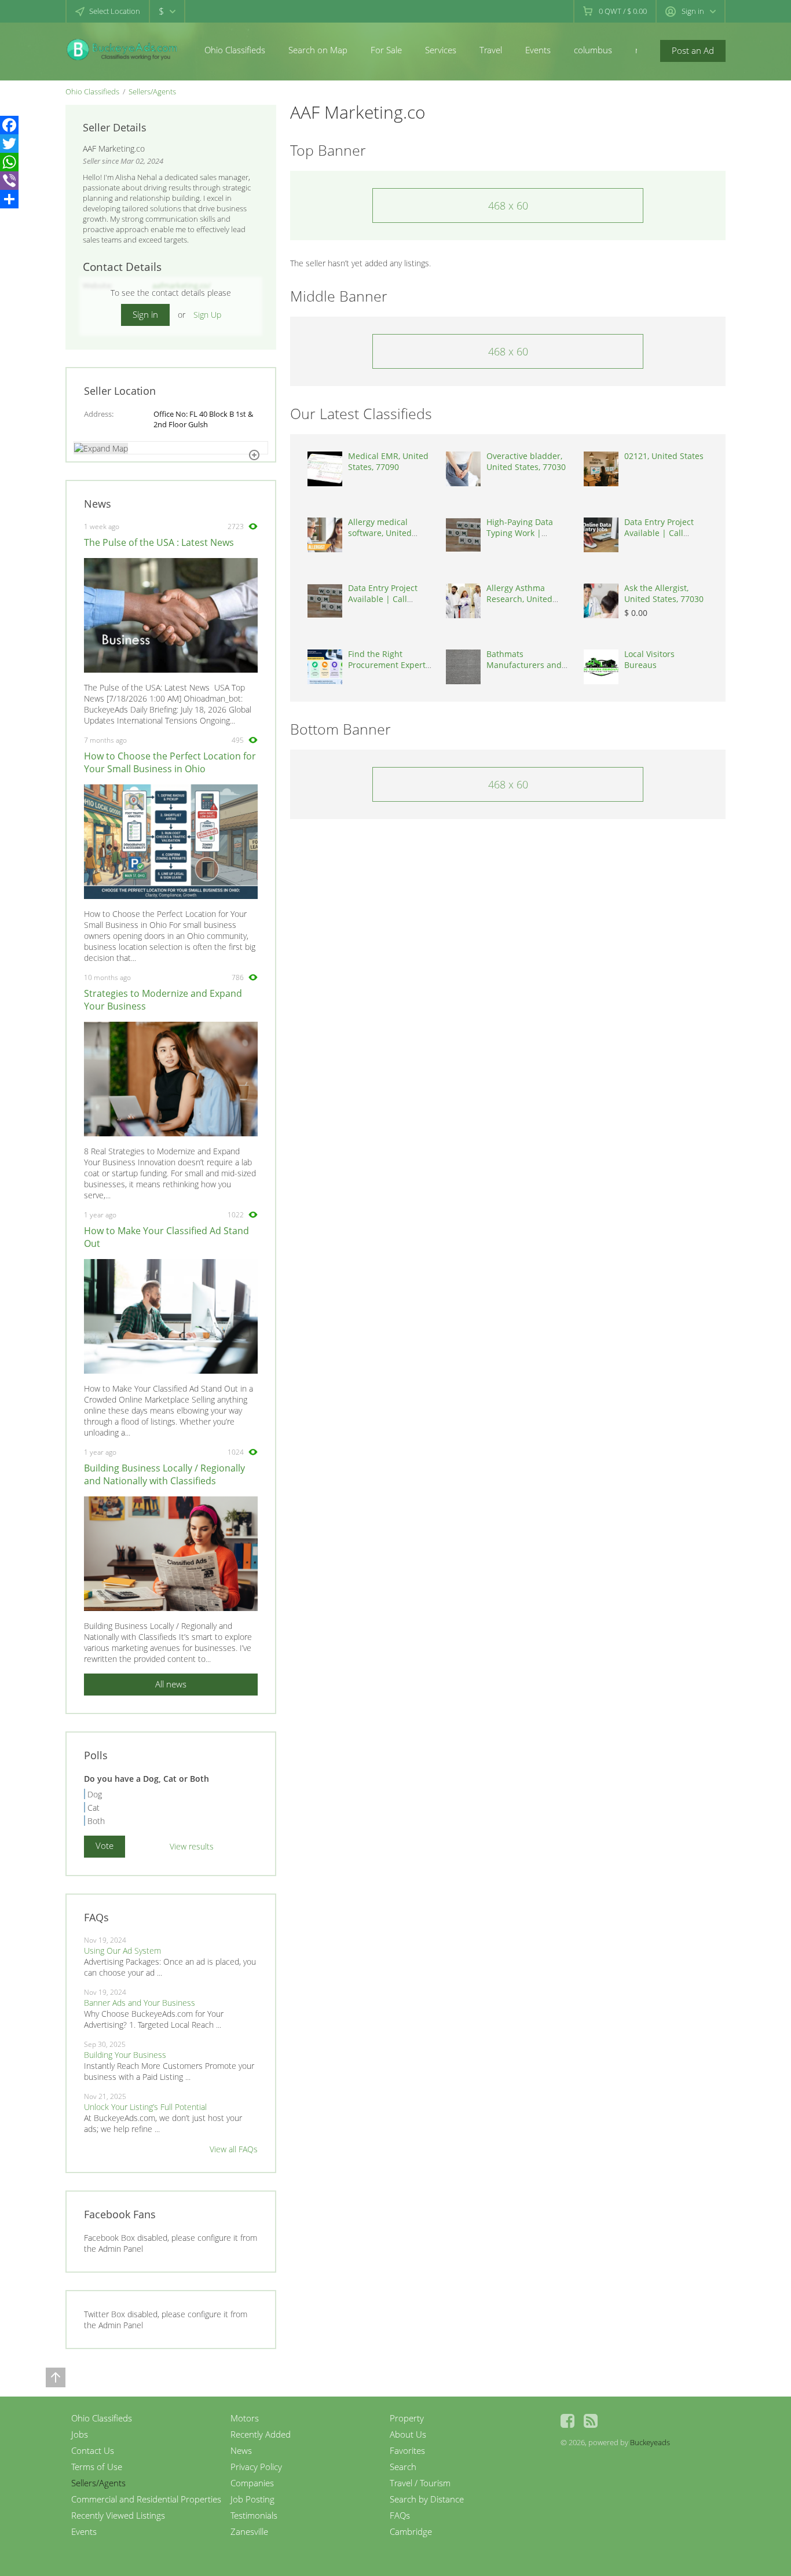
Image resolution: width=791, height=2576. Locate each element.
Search (403, 2467)
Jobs (80, 2434)
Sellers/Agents (152, 91)
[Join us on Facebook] (567, 2421)
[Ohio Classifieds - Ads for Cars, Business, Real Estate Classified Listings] (123, 49)
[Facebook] (9, 125)
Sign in (145, 314)
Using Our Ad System (122, 1951)
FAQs (400, 2515)
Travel (491, 50)
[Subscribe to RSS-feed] (591, 2421)
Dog (95, 1794)
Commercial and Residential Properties (146, 2499)
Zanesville (249, 2531)
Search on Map (318, 50)
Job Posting (252, 2499)
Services (441, 50)
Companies (252, 2483)
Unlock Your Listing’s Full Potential (145, 2107)
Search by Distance (427, 2499)
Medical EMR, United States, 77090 (388, 461)
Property (407, 2418)
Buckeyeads (650, 2442)
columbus (593, 50)
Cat (94, 1808)
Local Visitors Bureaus (649, 659)
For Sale (386, 50)
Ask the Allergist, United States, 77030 (664, 593)
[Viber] (9, 181)
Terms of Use (97, 2467)
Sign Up (207, 315)
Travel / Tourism (420, 2483)
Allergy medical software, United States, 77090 (380, 533)
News (241, 2450)
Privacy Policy (256, 2467)
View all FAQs (234, 2149)
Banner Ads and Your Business (140, 2003)
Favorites (407, 2450)
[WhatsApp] (9, 162)
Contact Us (93, 2450)
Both (96, 1821)
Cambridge (411, 2531)
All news (171, 1684)
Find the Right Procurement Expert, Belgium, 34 (388, 665)
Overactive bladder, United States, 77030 (526, 461)
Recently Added (261, 2434)
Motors (245, 2418)
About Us (408, 2434)
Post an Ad (693, 50)
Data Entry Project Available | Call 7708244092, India (659, 533)
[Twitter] (9, 144)
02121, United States (664, 456)
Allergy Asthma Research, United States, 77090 (519, 599)
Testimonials (254, 2515)
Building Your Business (125, 2055)
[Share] (9, 199)
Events (538, 50)
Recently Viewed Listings (118, 2515)
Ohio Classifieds (235, 50)
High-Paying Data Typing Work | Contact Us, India (520, 533)
